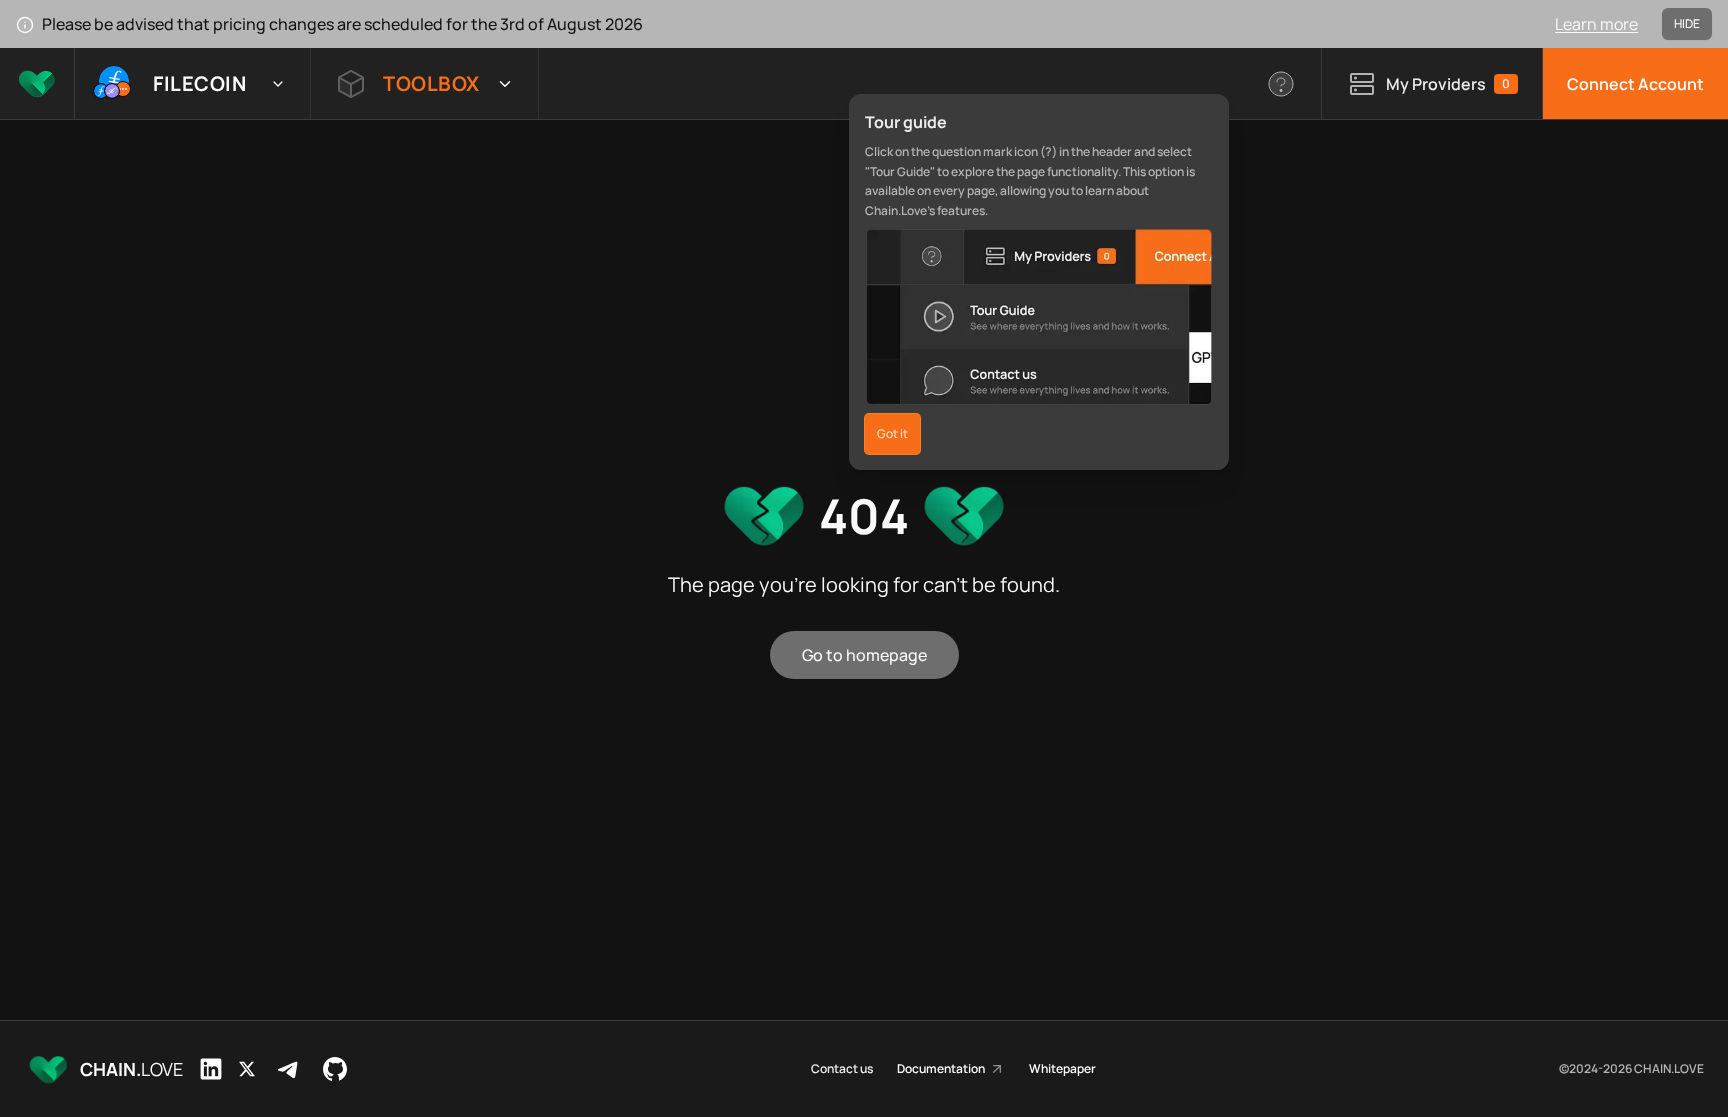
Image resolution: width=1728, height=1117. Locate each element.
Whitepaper (1062, 1069)
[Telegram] (289, 1069)
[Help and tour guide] (1281, 83)
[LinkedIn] (211, 1069)
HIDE (1687, 23)
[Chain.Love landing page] (37, 83)
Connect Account (1635, 84)
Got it (892, 433)
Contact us (842, 1069)
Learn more (1596, 24)
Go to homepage (864, 655)
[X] (247, 1069)
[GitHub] (335, 1069)
